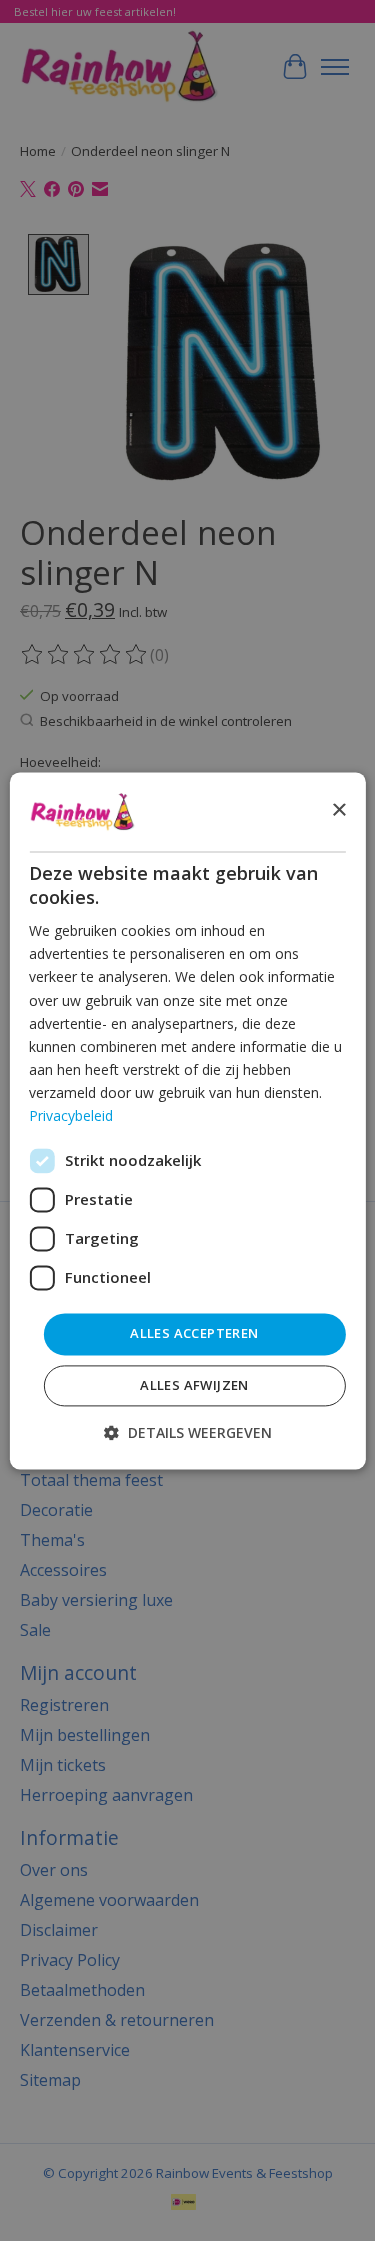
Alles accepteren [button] (194, 1334)
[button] (188, 1432)
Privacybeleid (71, 1115)
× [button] (338, 810)
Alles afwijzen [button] (194, 1385)
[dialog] (187, 1120)
